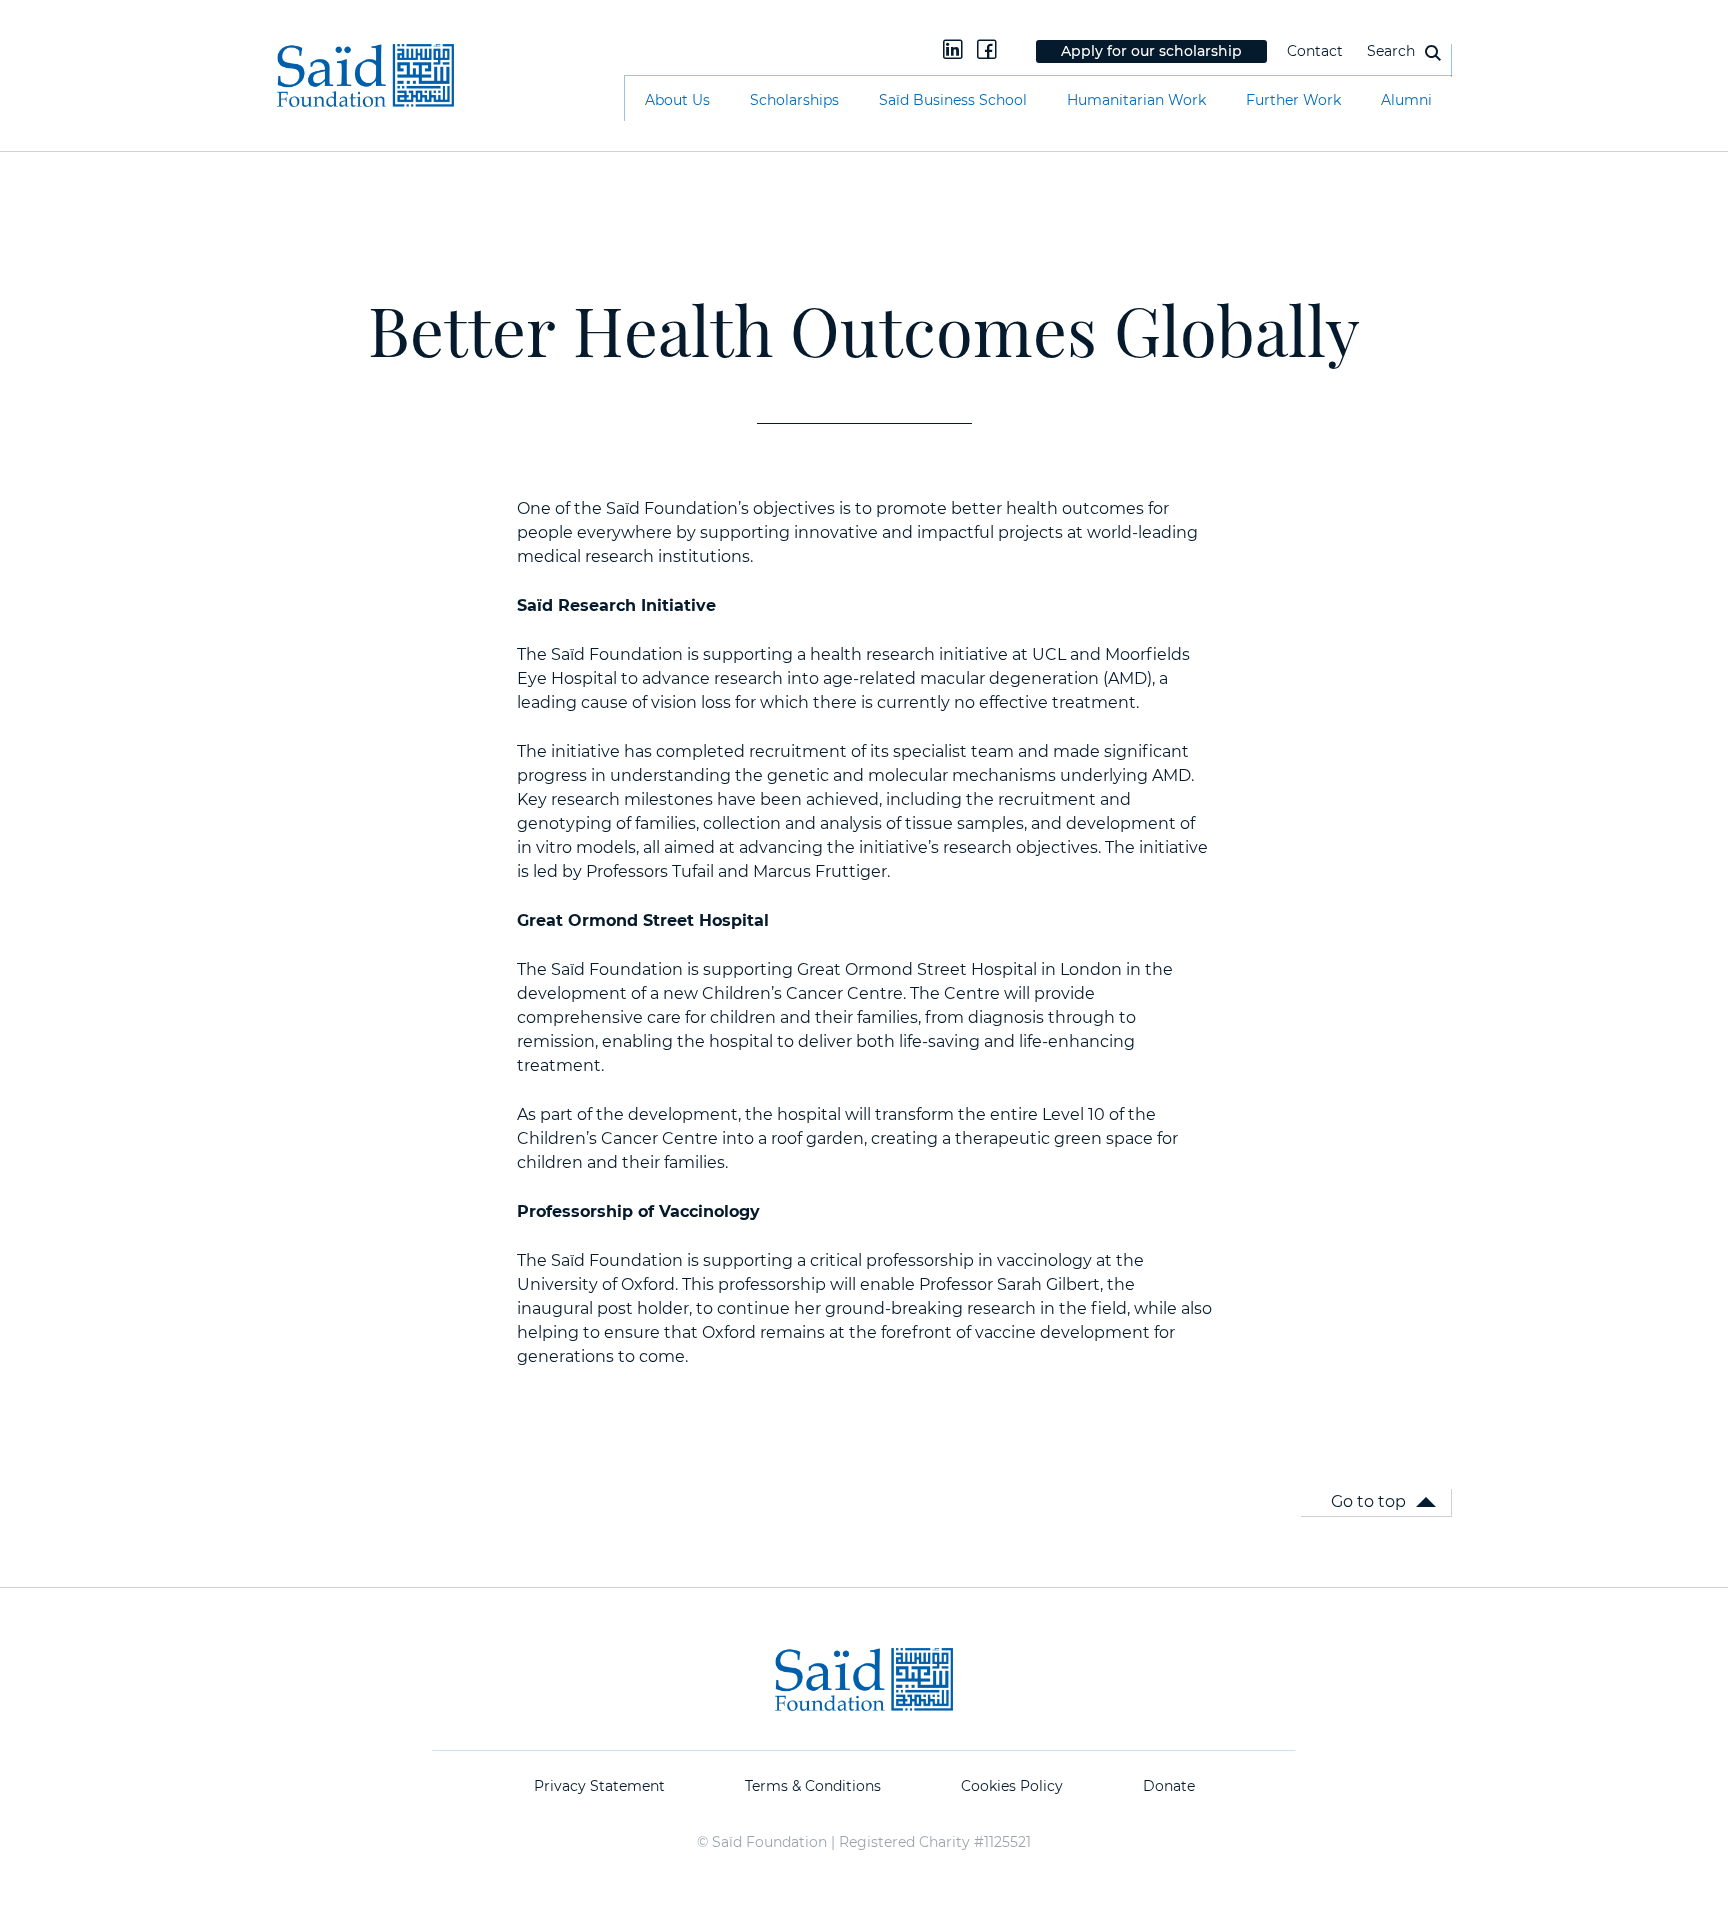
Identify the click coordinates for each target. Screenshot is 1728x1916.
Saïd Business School (953, 100)
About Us (677, 100)
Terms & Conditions (813, 1786)
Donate (1169, 1786)
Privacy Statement (599, 1786)
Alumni (1406, 100)
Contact (1315, 51)
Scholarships (794, 100)
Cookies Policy (1012, 1786)
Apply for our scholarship (1151, 51)
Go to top (1368, 1501)
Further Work (1293, 100)
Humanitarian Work (1136, 100)
